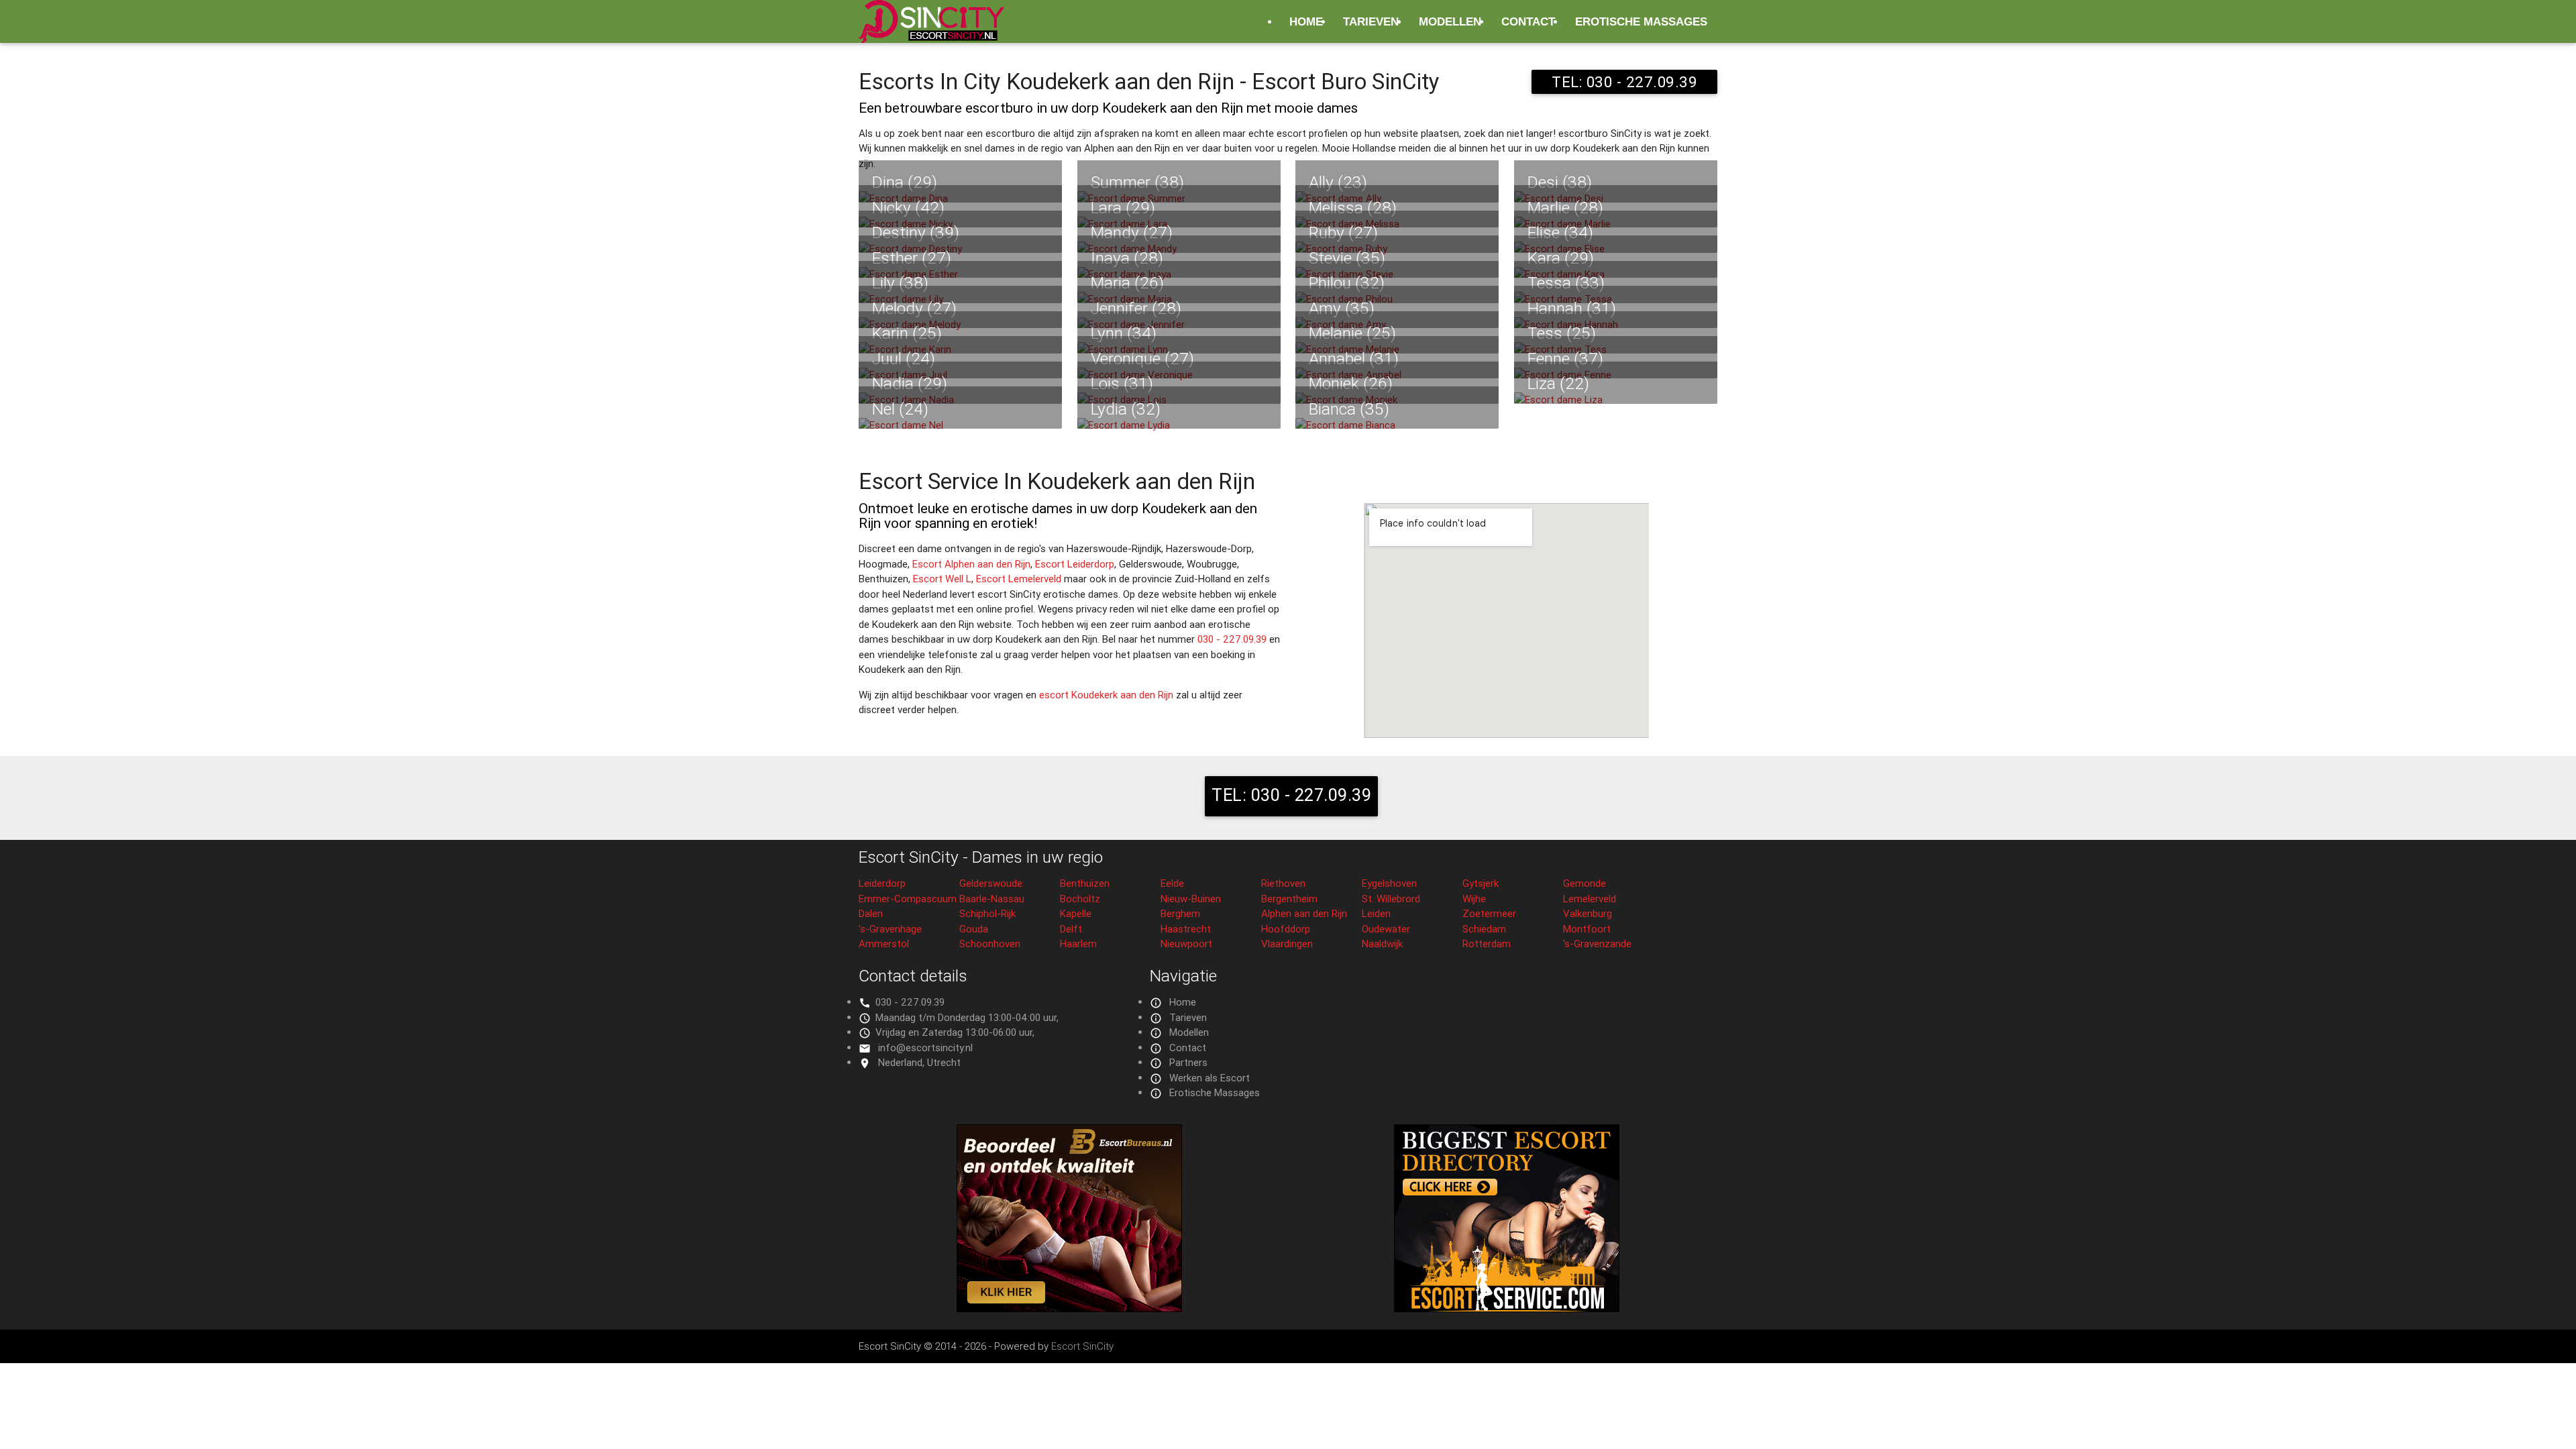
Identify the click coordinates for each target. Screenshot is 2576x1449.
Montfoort (1587, 929)
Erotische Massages (1641, 21)
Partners (1188, 1062)
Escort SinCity (1082, 1346)
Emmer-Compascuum (908, 899)
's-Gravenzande (1597, 944)
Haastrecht (1186, 929)
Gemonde (1585, 883)
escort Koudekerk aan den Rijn (1106, 695)
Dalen (871, 913)
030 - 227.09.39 (1232, 639)
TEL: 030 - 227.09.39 (1624, 82)
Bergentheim (1289, 899)
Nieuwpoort (1186, 944)
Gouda (974, 929)
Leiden (1376, 913)
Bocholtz (1080, 899)
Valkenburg (1588, 913)
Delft (1071, 929)
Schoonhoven (990, 944)
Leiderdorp (882, 883)
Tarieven (1371, 21)
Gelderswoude (991, 883)
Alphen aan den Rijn (1304, 913)
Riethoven (1283, 883)
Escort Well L (942, 579)
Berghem (1180, 913)
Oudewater (1386, 929)
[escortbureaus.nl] (1069, 1308)
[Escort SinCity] (931, 29)
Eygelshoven (1389, 883)
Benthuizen (1085, 883)
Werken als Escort (1210, 1078)
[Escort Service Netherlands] (1507, 1308)
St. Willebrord (1391, 899)
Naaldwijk (1382, 944)
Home (1306, 21)
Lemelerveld (1590, 899)
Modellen (1450, 21)
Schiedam (1484, 929)
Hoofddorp (1286, 929)
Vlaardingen (1287, 944)
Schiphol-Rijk (987, 913)
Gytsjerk (1481, 883)
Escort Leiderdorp (1075, 564)
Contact (1528, 21)
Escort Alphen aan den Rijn (971, 564)
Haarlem (1078, 944)
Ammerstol (884, 944)
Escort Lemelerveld (1019, 579)
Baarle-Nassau (992, 899)
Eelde (1172, 883)
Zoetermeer (1489, 913)
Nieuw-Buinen (1191, 899)
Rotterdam (1487, 944)
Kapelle (1076, 913)
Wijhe (1474, 899)
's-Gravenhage (890, 929)
